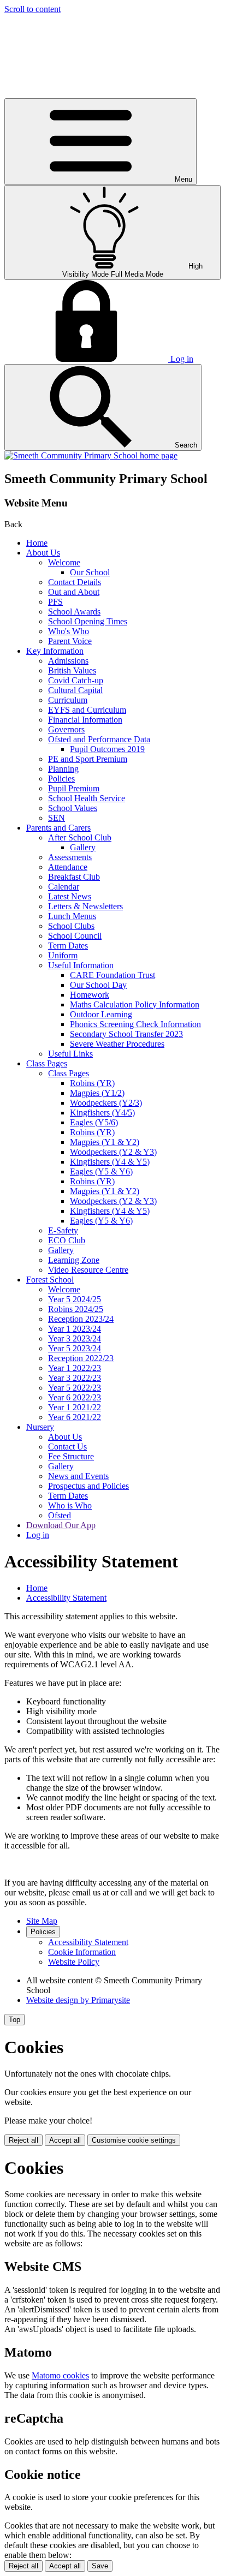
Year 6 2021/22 (75, 1417)
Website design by (78, 2000)
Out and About (74, 592)
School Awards (74, 612)
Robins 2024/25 (76, 1309)
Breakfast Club (74, 877)
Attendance (68, 867)
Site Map (42, 1921)
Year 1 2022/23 (75, 1368)
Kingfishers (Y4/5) (102, 1113)
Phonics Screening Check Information (135, 1024)
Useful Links (70, 1054)
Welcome (64, 562)
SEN (57, 818)
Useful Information (81, 965)
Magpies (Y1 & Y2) (105, 1142)
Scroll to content (32, 9)
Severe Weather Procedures (117, 1044)
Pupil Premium (74, 788)
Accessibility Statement (66, 1598)
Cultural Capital (75, 690)
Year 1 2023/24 (75, 1329)
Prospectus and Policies (88, 1486)
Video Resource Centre (88, 1270)
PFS (55, 602)
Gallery (83, 847)
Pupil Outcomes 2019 (107, 749)
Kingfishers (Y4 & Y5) (110, 1162)
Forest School (50, 1280)
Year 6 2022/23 (75, 1397)
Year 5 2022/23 (75, 1388)
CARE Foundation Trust (112, 975)
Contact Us (67, 1447)
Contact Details (75, 582)
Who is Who (70, 1505)
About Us (43, 553)
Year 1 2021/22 (75, 1407)
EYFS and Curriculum (87, 710)
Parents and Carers (58, 828)
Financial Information (85, 720)
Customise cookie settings (134, 2140)
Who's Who (69, 631)
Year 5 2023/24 (75, 1348)
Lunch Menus (72, 916)
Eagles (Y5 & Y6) (101, 1171)
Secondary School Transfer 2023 (126, 1034)
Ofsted (60, 1515)
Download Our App (61, 1525)
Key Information (55, 651)
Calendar (64, 887)
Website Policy (74, 1962)
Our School (90, 572)
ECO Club (67, 1240)
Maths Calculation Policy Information (135, 1004)
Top (14, 2020)
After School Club (80, 837)
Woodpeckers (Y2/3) (106, 1103)
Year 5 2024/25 (75, 1299)
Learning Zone (74, 1260)
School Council (75, 936)
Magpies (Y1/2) (97, 1093)
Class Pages (47, 1063)
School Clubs (71, 926)
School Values (73, 808)
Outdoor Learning (101, 1014)
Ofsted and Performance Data (99, 739)
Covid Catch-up (76, 680)
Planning (63, 769)
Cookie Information (82, 1952)
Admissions (68, 661)
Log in (38, 1535)
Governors (66, 729)
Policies (61, 779)
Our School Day (98, 985)
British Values (72, 670)
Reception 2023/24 (81, 1319)
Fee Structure (71, 1456)
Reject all (23, 2140)
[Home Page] (91, 455)
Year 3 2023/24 (75, 1338)
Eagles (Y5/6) (94, 1122)
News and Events (78, 1476)
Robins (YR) (92, 1083)
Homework (90, 995)
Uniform (63, 955)
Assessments (70, 857)
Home (37, 543)
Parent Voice (70, 641)
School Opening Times (88, 621)
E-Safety (63, 1230)
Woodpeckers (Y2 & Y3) (113, 1152)
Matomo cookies (60, 2375)
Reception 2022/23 (81, 1358)
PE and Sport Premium (88, 759)
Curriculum (68, 700)
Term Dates (68, 946)
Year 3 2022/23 (75, 1378)
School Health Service (87, 798)
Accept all (65, 2140)
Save (100, 2566)
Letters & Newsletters (85, 906)
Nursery (40, 1427)
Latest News (70, 896)
